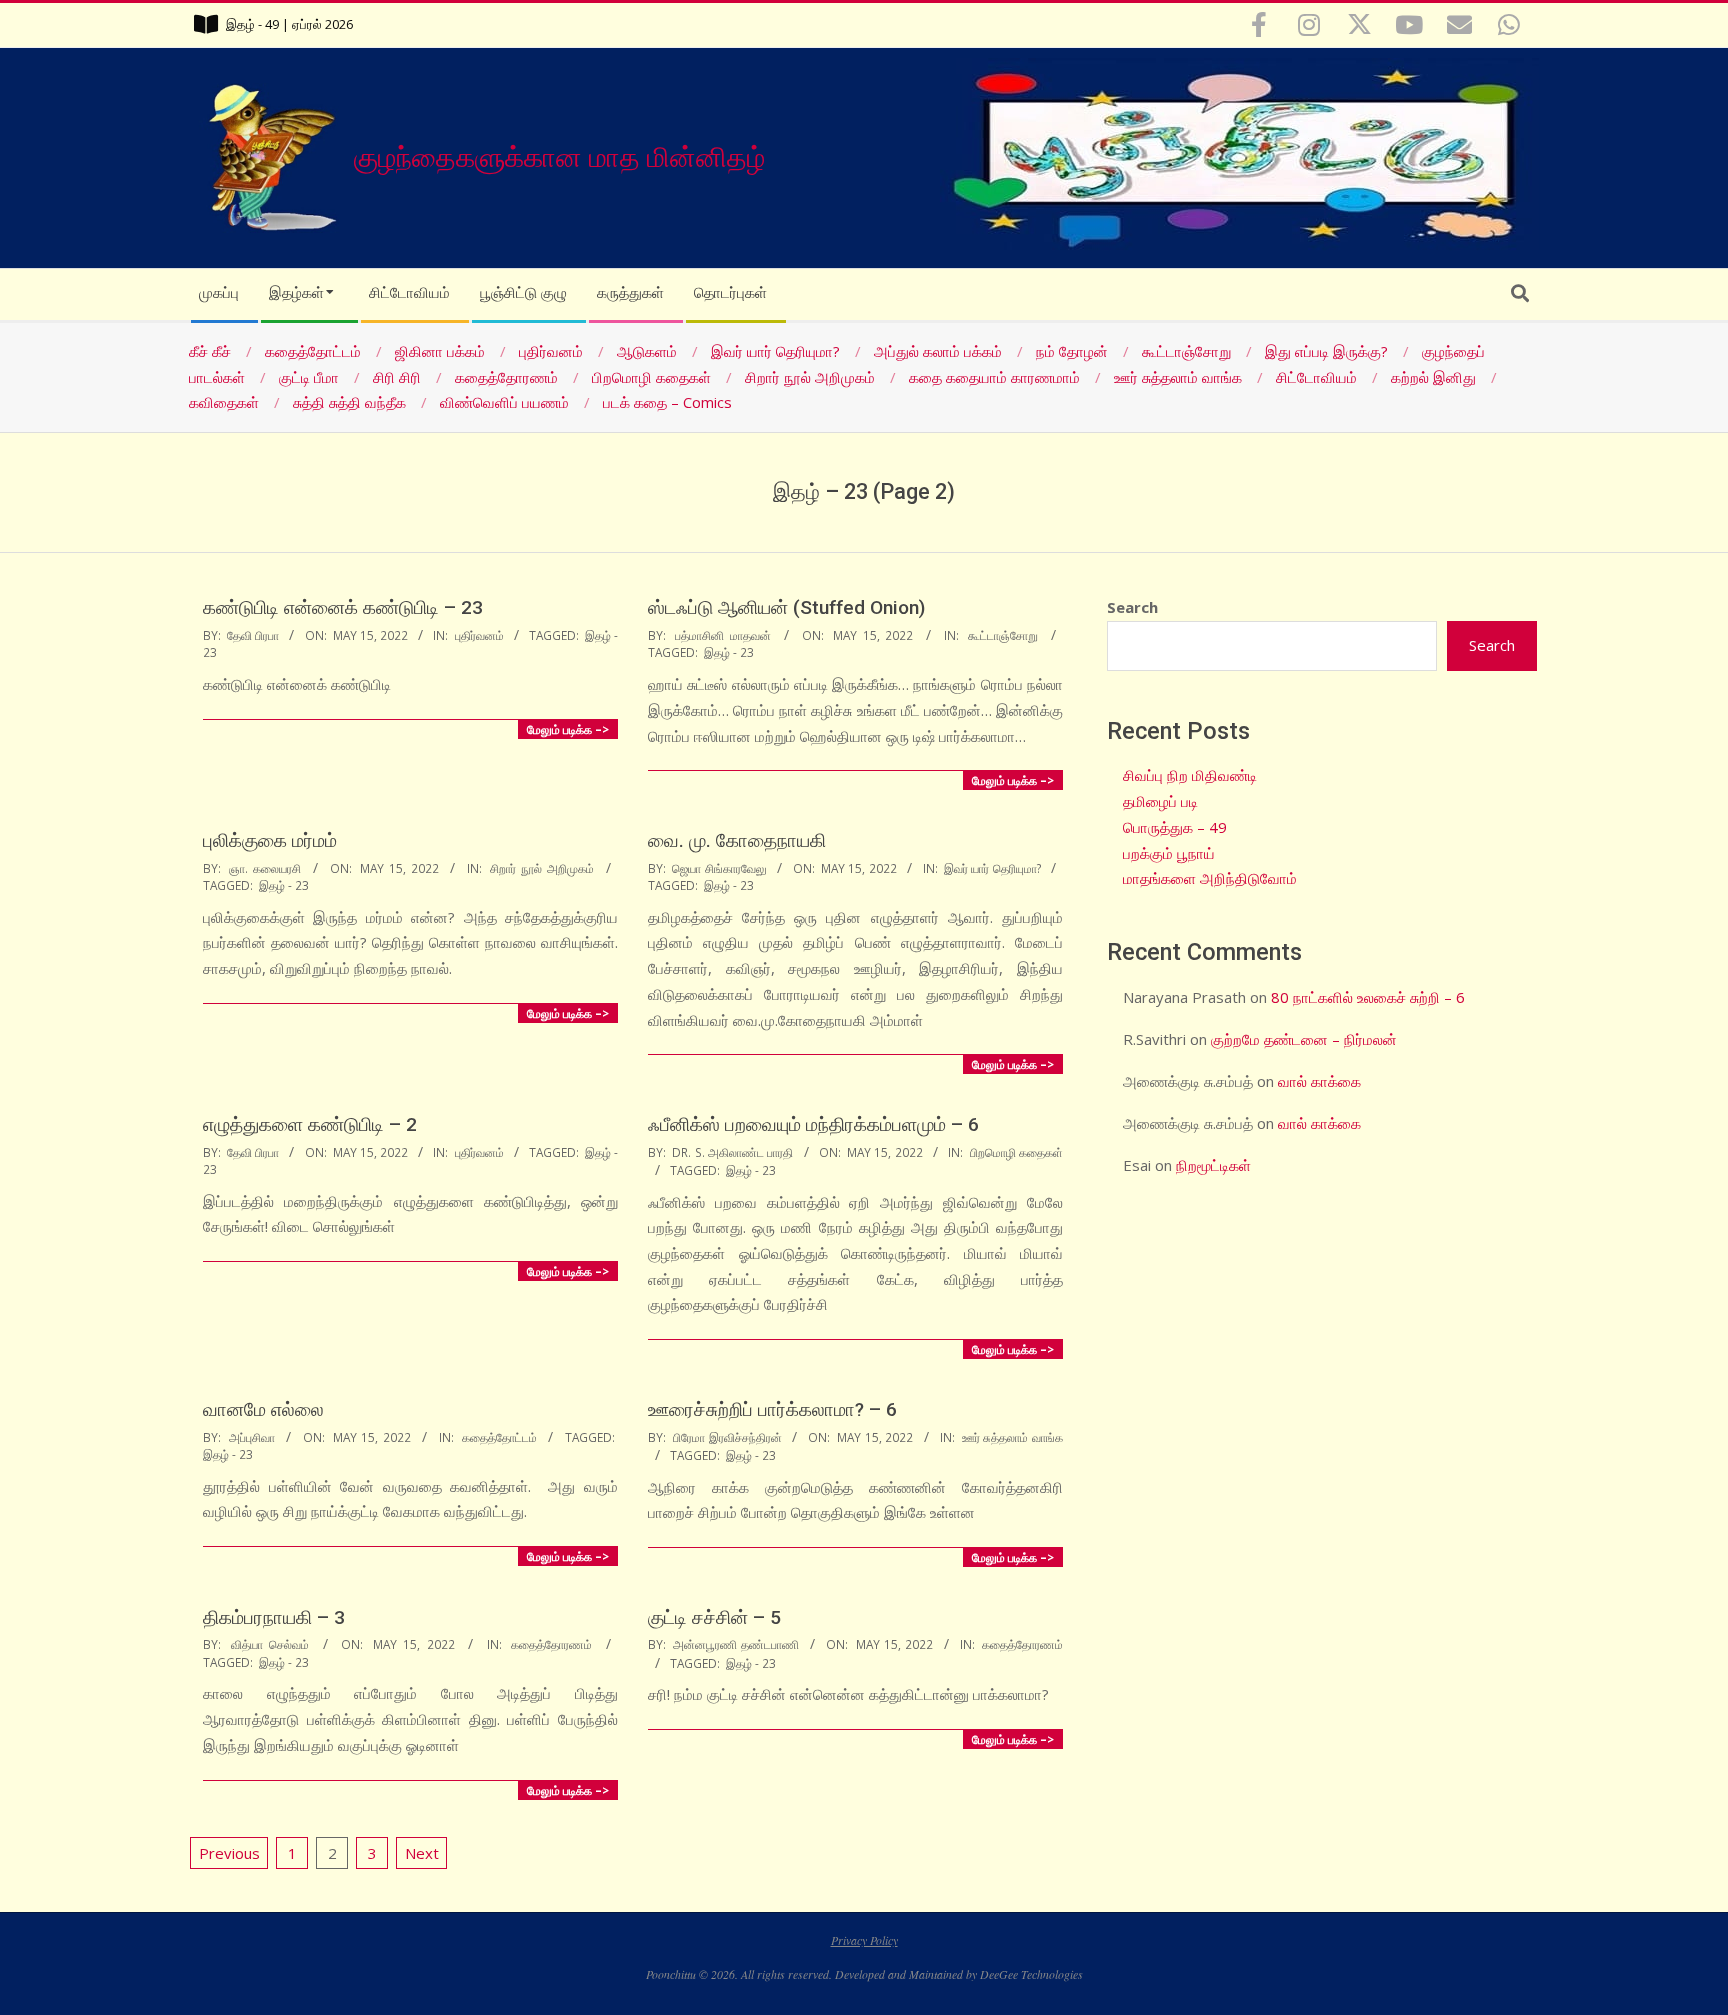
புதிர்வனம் (479, 635)
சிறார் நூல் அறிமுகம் (542, 868)
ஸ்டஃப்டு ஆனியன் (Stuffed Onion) (786, 607)
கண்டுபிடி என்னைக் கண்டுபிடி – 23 (343, 607)
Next (422, 1853)
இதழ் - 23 (729, 652)
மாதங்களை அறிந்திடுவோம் (1210, 878)
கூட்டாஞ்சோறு (1003, 635)
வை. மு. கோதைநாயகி (737, 840)
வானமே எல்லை (263, 1409)
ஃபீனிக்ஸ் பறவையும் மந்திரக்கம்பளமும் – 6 (813, 1124)
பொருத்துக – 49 (1175, 827)
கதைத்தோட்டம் (499, 1437)
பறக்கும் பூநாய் (1169, 853)
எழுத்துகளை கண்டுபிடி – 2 (310, 1124)
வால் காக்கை (1319, 1081)
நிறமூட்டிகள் (1213, 1165)
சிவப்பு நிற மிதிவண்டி (1190, 775)
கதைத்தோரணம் (551, 1644)
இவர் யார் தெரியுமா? (992, 868)
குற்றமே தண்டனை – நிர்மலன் (1304, 1039)
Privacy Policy (864, 1940)
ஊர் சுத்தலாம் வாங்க (1013, 1437)
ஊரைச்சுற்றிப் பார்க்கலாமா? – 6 (772, 1409)
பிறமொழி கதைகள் (1016, 1152)
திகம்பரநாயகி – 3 (274, 1617)
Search (1132, 607)
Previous (229, 1853)
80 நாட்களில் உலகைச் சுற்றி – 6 (1368, 997)
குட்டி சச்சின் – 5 (714, 1617)
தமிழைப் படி (1160, 801)
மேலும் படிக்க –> (568, 729)
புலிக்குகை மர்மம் (270, 840)
